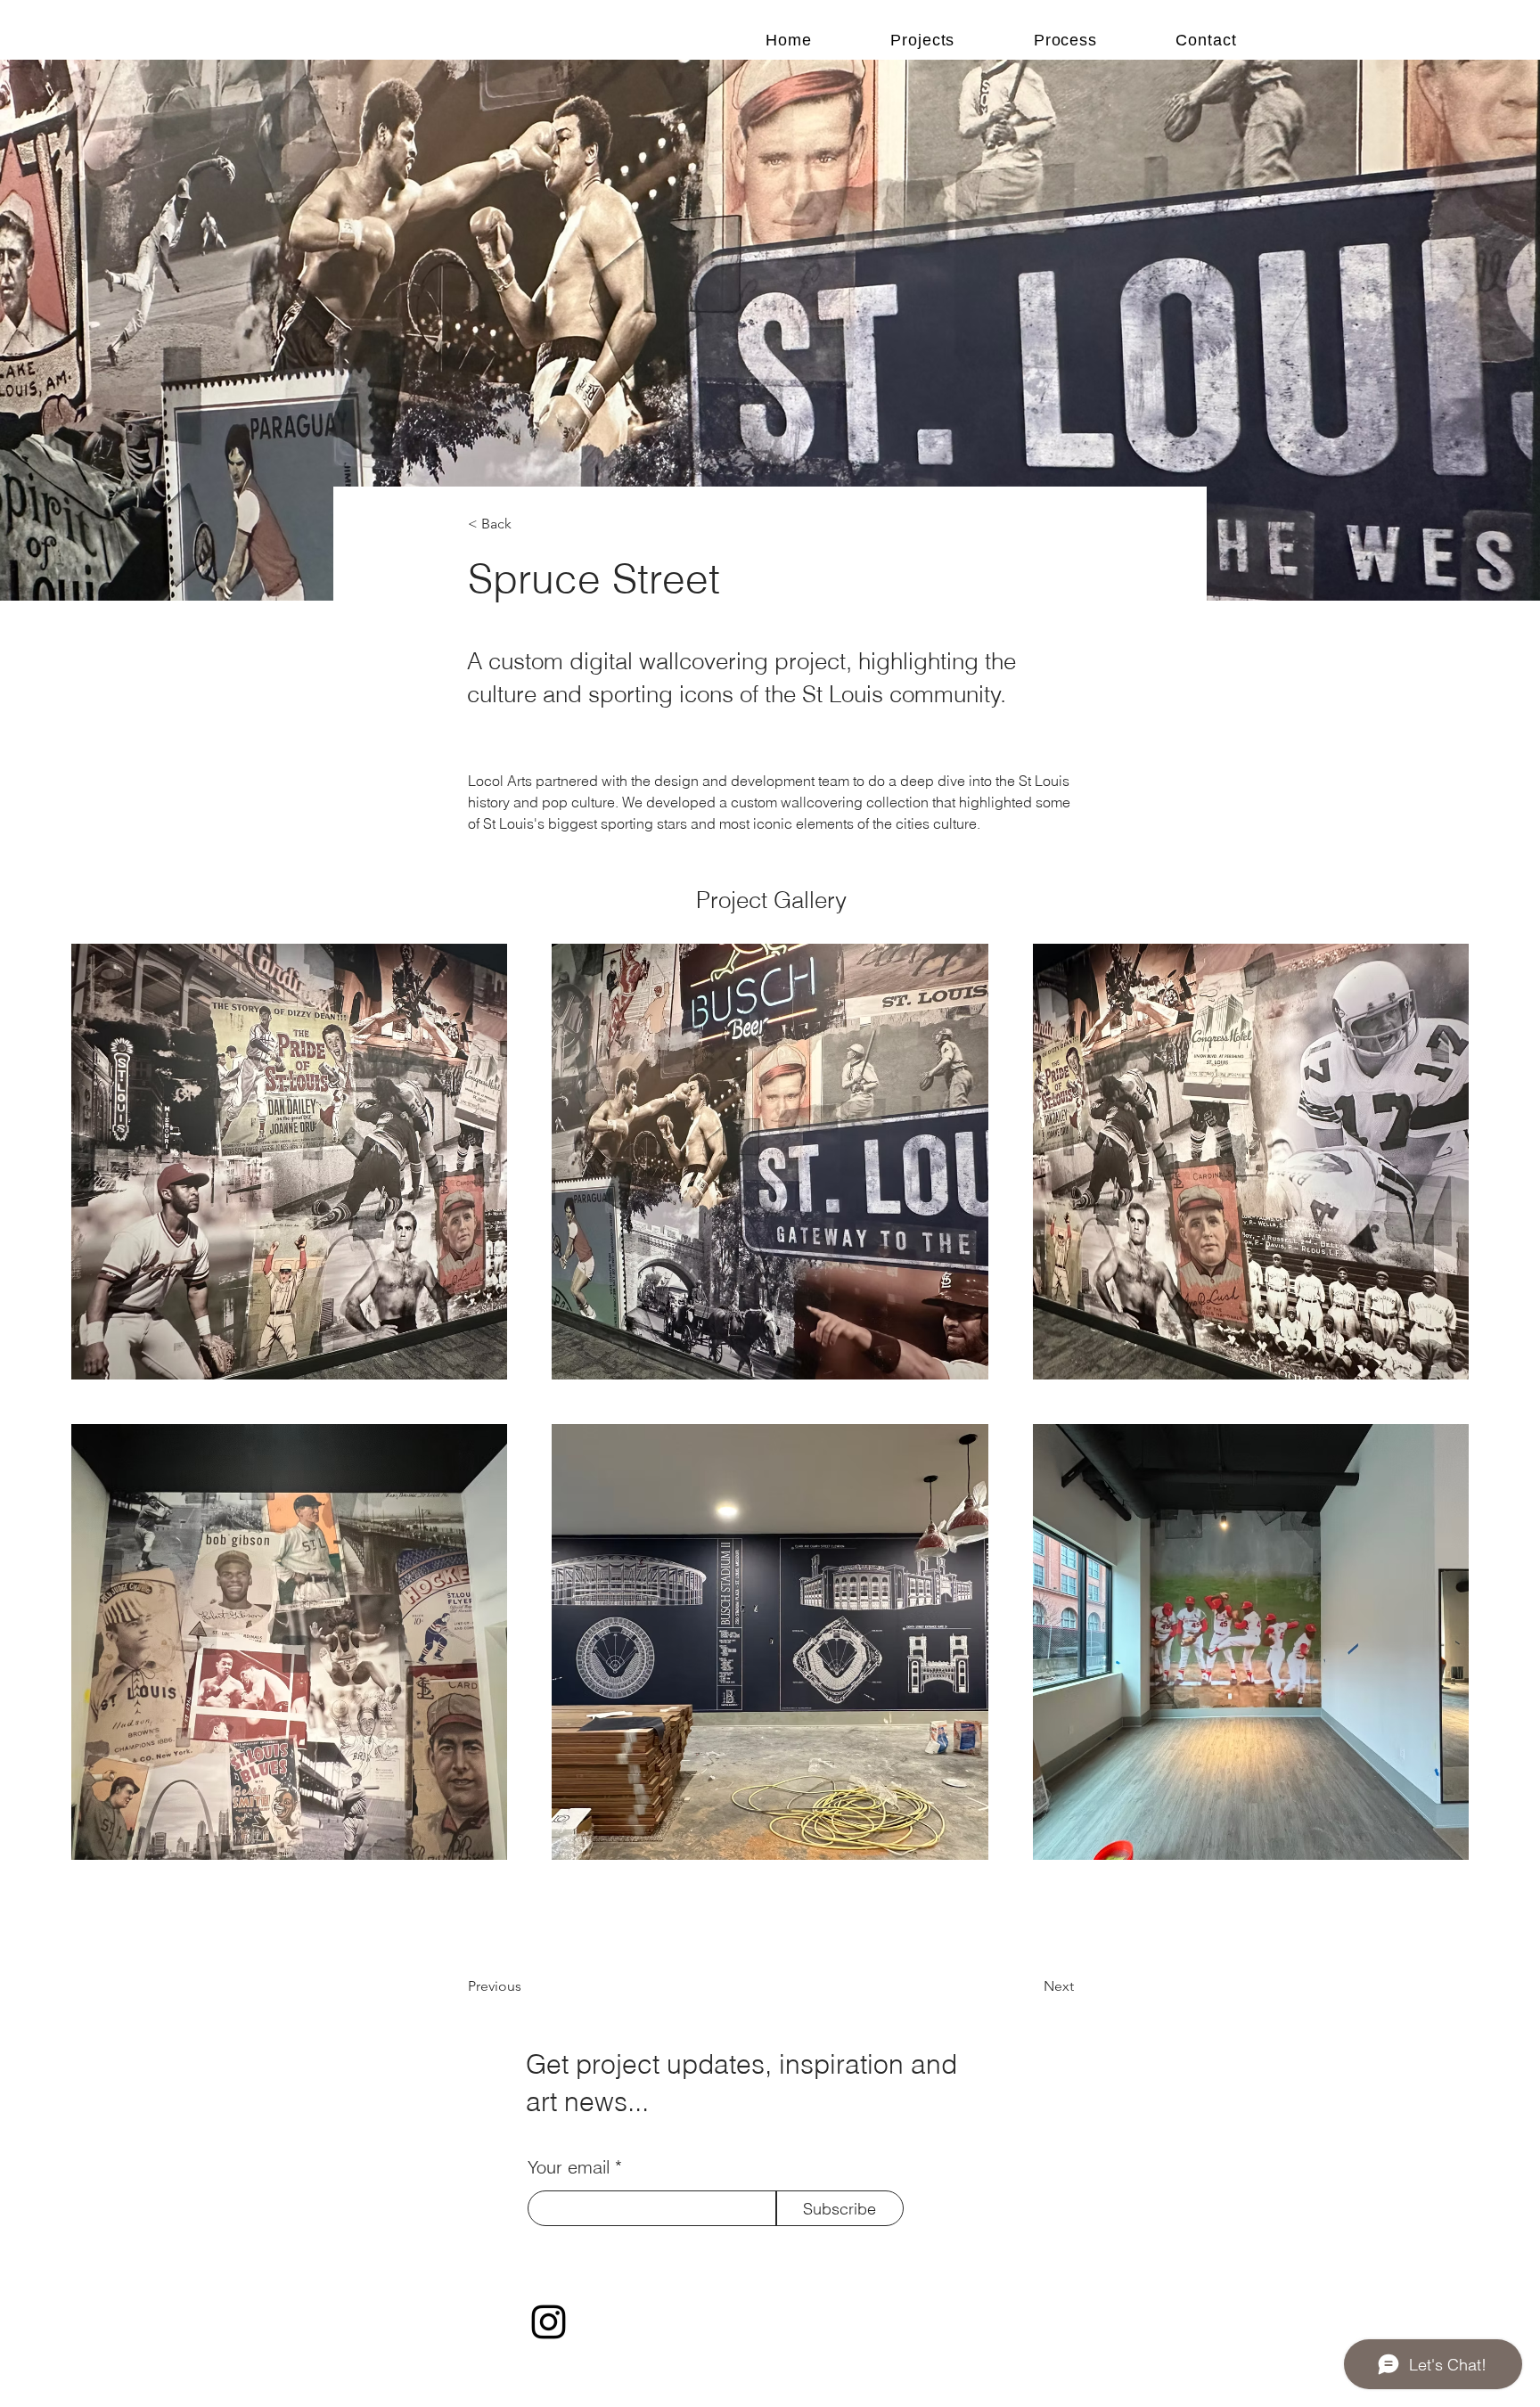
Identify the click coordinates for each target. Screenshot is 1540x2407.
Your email (569, 2167)
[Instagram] (549, 2322)
